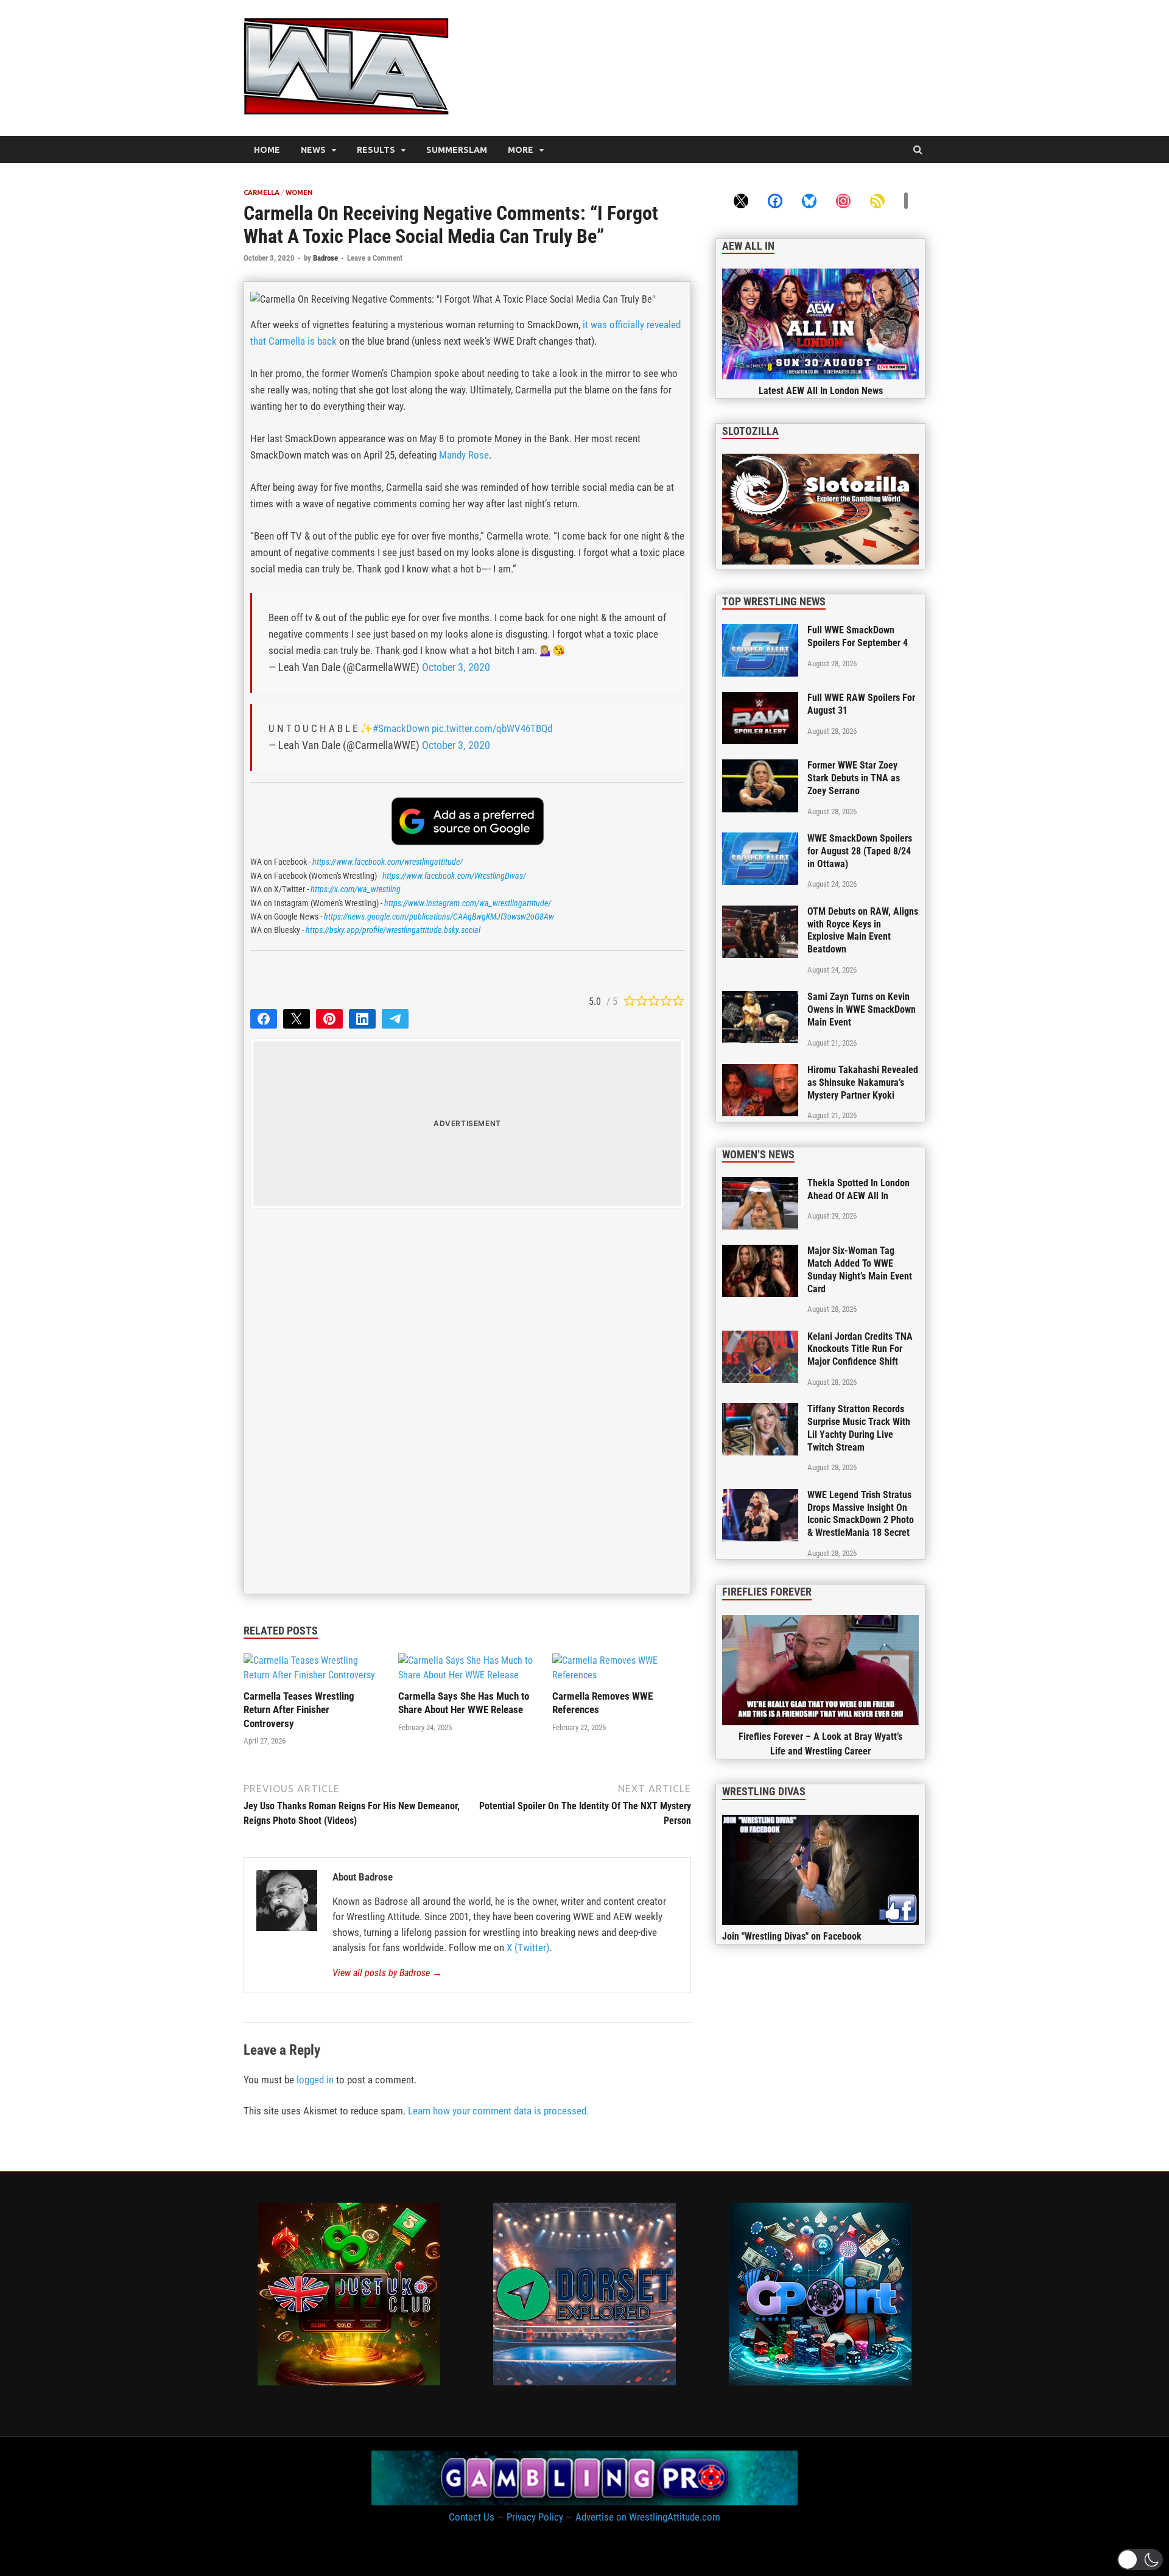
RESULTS (376, 150)
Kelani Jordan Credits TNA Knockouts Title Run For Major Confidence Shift (860, 1349)
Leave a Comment (375, 258)
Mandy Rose (464, 455)
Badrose (325, 258)
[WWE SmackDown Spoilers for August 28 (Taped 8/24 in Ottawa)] (760, 839)
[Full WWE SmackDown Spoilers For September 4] (760, 631)
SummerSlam (457, 150)
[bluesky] (809, 200)
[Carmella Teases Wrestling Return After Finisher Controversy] (313, 1675)
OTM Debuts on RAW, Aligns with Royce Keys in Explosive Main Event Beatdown (863, 930)
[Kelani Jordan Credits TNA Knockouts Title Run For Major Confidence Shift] (760, 1338)
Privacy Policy (535, 2517)
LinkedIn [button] (362, 1019)
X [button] (297, 1019)
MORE (521, 150)
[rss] (877, 200)
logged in (315, 2080)
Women (299, 192)
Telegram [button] (395, 1019)
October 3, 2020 (456, 667)
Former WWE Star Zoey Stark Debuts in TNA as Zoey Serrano (854, 778)
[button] (1140, 2560)
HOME (267, 150)
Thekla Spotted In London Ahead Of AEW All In (858, 1189)
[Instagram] (843, 200)
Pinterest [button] (329, 1019)
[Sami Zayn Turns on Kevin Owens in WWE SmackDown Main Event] (760, 998)
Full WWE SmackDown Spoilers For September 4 (858, 636)
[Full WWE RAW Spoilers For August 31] (760, 699)
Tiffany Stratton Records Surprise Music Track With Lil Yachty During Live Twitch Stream (859, 1428)
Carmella (262, 192)
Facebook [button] (264, 1019)
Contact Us (472, 2517)
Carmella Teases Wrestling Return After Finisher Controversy (299, 1709)
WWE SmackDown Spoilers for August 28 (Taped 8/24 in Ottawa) (860, 851)
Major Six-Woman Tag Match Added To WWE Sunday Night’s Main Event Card (860, 1269)
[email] (906, 200)
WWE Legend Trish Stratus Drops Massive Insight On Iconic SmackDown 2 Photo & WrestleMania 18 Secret (861, 1514)
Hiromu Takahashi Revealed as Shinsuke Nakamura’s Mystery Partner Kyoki (863, 1082)
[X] (741, 200)
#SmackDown (401, 728)
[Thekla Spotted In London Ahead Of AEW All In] (760, 1184)
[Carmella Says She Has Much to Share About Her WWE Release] (468, 1675)
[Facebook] (775, 200)
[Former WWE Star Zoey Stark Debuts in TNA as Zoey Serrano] (760, 766)
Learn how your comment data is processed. (498, 2111)
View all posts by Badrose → (387, 1973)
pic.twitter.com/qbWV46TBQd (492, 728)
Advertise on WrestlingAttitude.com (648, 2517)
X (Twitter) (528, 1948)
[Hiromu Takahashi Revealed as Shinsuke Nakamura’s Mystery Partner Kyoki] (760, 1071)
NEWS (313, 150)
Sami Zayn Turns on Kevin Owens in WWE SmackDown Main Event (862, 1009)
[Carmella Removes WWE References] (622, 1675)
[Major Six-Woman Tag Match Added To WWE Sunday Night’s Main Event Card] (760, 1252)
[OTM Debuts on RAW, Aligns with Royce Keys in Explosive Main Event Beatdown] (760, 913)
